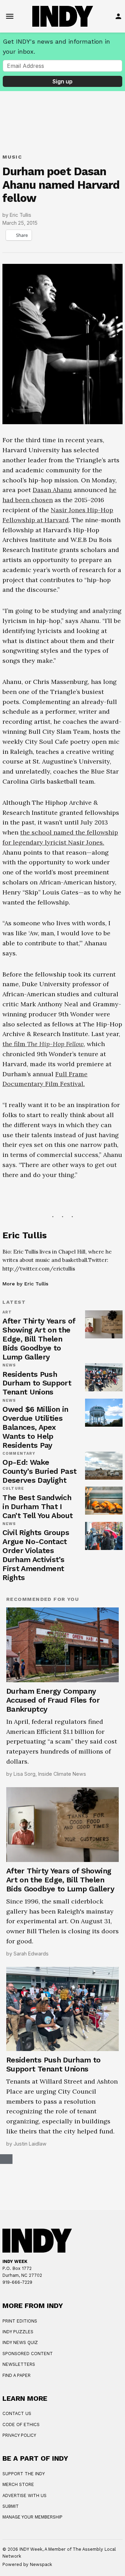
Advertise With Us (24, 2495)
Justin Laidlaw (30, 2144)
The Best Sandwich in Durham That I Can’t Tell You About (37, 1507)
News (9, 1365)
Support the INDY (24, 2474)
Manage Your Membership (32, 2517)
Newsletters (19, 2364)
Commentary (19, 1454)
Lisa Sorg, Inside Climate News (50, 1774)
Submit (11, 2506)
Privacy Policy (19, 2435)
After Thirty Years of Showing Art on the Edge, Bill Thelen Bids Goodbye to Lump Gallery (39, 1339)
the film (43, 1044)
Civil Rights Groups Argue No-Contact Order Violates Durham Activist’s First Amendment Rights (36, 1555)
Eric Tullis (20, 215)
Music (12, 157)
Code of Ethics (21, 2425)
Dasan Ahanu (52, 490)
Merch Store (18, 2484)
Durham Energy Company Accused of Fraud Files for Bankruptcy (53, 1700)
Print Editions (20, 2321)
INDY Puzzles (18, 2332)
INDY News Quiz (20, 2342)
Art (7, 1312)
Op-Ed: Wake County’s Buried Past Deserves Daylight (39, 1471)
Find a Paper (16, 2375)
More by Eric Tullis (25, 1284)
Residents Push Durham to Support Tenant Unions (37, 1383)
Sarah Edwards (31, 1954)
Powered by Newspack (27, 2564)
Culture (13, 1489)
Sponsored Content (28, 2354)
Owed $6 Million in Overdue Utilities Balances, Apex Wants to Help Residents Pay (35, 1427)
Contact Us (17, 2413)
